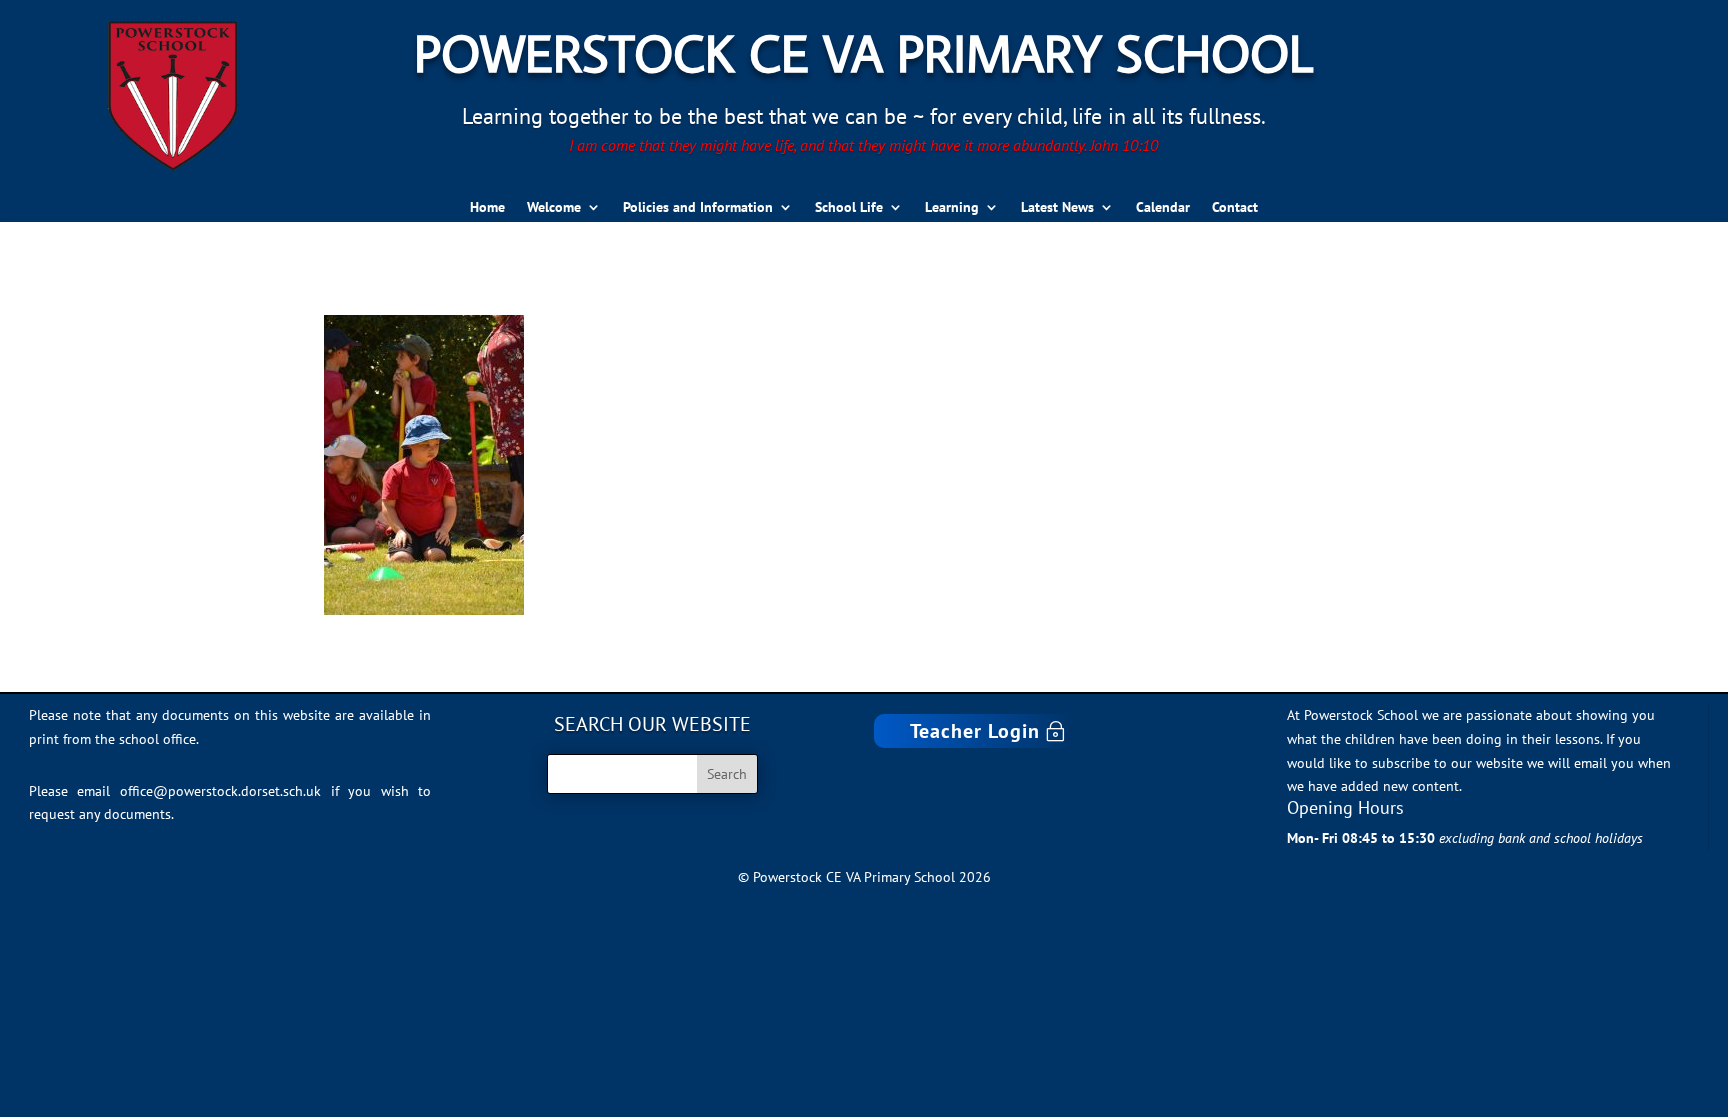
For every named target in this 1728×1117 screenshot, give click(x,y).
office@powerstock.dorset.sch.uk (220, 791)
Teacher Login (975, 731)
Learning (952, 208)
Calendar (1163, 208)
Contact (1235, 208)
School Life (849, 208)
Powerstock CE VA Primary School (863, 52)
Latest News (1057, 208)
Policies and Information (698, 208)
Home (487, 208)
